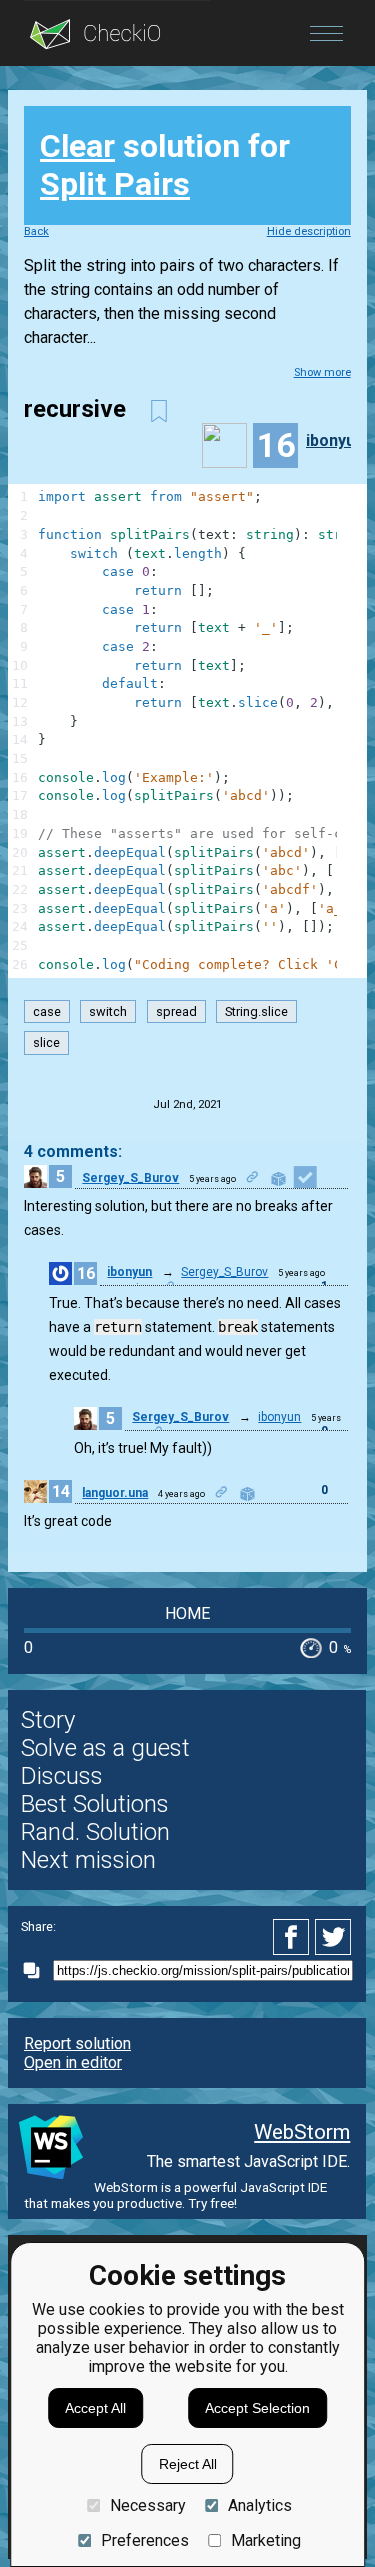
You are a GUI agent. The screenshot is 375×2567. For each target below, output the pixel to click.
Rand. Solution (95, 1832)
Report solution (77, 2043)
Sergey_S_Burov (130, 1178)
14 (61, 1491)
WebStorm (302, 2132)
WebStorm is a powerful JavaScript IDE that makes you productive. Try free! (175, 2195)
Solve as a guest (105, 1748)
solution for (165, 165)
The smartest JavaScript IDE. (248, 2161)
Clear (77, 146)
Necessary (147, 2505)
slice (46, 1043)
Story (48, 1720)
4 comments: (73, 1151)
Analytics (260, 2505)
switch (108, 1011)
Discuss (62, 1776)
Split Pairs (115, 184)
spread (176, 1011)
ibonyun (335, 440)
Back (36, 231)
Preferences (144, 2540)
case (47, 1011)
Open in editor (73, 2062)
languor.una (115, 1493)
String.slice (256, 1011)
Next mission (88, 1860)
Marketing (266, 2540)
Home (187, 1613)
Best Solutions (95, 1804)
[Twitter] (334, 1937)
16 (86, 1273)
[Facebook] (294, 1937)
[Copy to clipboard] (37, 1970)
